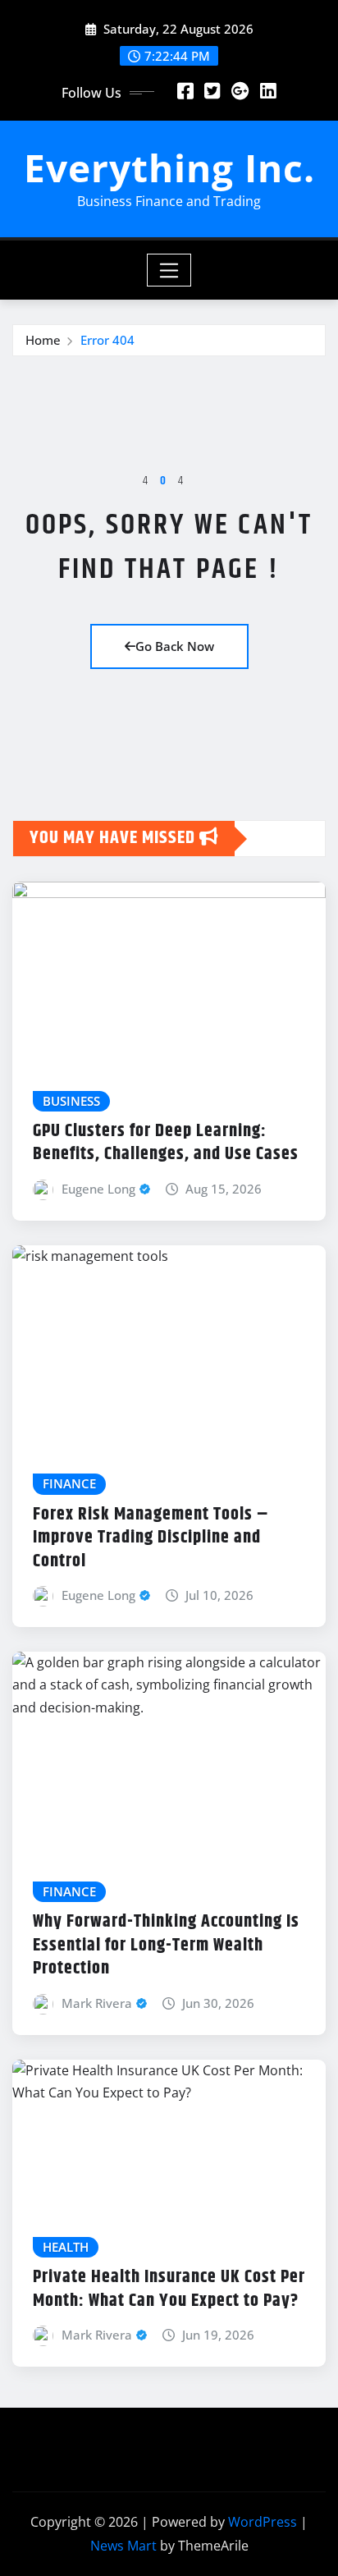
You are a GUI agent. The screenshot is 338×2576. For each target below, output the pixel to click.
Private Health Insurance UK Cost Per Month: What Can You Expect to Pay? (169, 2289)
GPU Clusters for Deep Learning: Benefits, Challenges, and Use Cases (166, 1143)
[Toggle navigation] (169, 270)
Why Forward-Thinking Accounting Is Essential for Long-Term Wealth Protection (166, 1945)
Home (43, 340)
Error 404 (107, 340)
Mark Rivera (97, 2003)
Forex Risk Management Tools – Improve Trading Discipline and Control (151, 1538)
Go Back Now (175, 646)
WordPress (263, 2522)
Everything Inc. (169, 167)
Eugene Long (98, 1189)
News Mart (123, 2546)
